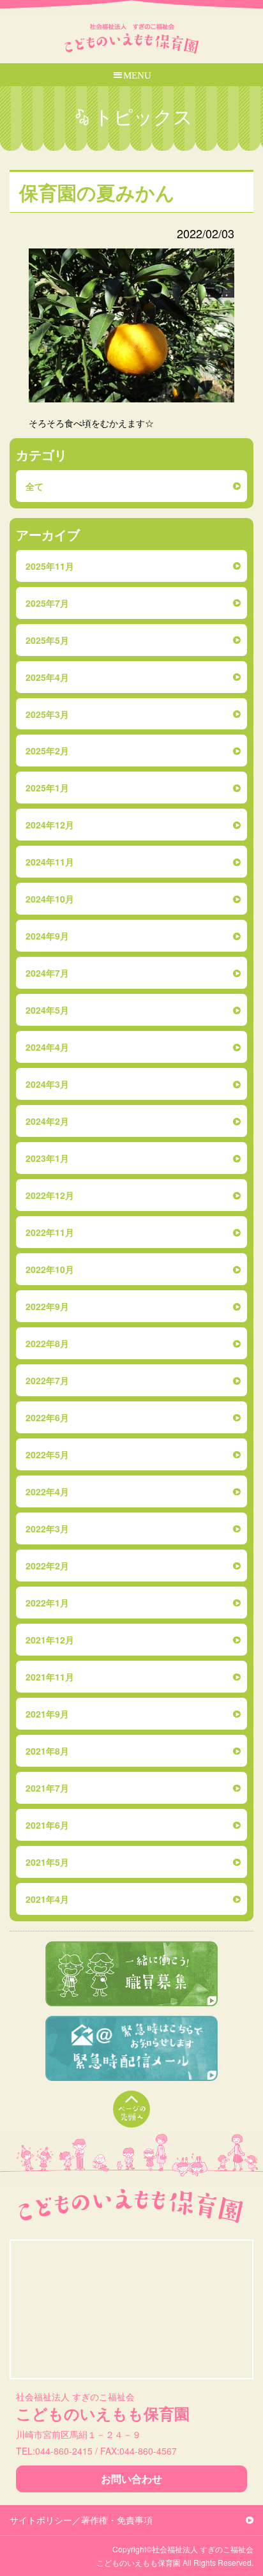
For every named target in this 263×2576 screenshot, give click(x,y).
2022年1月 (47, 1603)
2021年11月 (50, 1677)
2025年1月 (47, 788)
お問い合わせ (131, 2479)
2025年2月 (47, 751)
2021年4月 (47, 1899)
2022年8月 (47, 1343)
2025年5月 (47, 640)
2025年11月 (50, 566)
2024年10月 (50, 899)
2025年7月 (47, 603)
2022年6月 (47, 1417)
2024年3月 (47, 1084)
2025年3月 (47, 714)
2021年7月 (47, 1788)
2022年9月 (47, 1306)
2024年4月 (47, 1047)
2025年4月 (47, 677)
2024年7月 (47, 973)
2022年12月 (50, 1195)
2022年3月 (47, 1528)
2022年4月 (47, 1491)
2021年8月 (47, 1751)
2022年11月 (50, 1232)
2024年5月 (47, 1010)
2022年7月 (47, 1380)
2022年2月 (47, 1566)
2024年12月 (50, 825)
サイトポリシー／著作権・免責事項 (81, 2520)
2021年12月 (50, 1640)
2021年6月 (47, 1825)
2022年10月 (50, 1269)
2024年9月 (47, 936)
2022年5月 (47, 1454)
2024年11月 (50, 862)
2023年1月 (47, 1158)
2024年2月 (47, 1121)
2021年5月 (47, 1862)
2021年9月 (47, 1714)
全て (34, 486)
